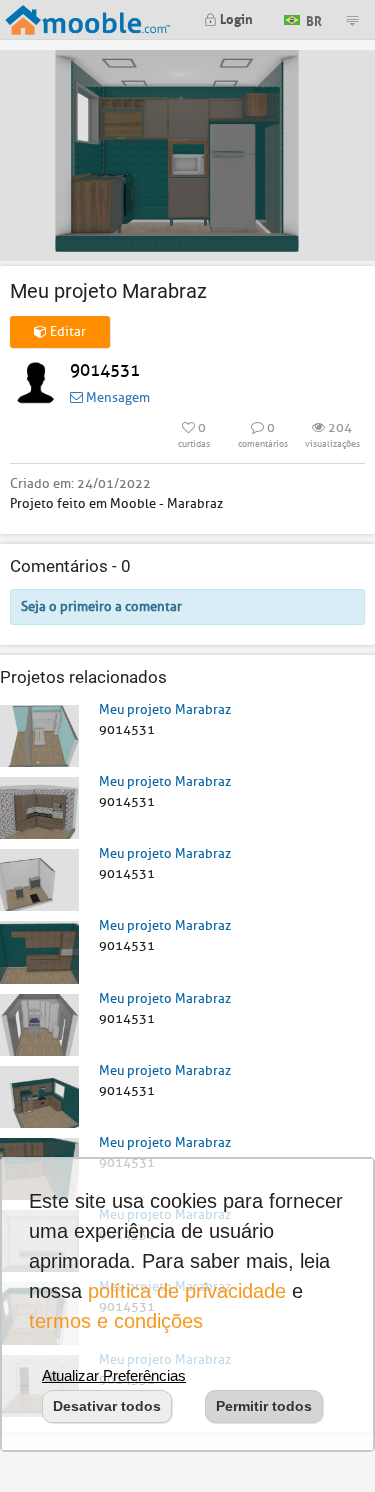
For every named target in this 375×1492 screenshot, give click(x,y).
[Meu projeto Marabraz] (39, 734)
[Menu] (352, 20)
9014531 (105, 370)
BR (312, 18)
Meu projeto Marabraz (165, 709)
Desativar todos (107, 1406)
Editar (66, 331)
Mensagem (116, 397)
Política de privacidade (187, 1291)
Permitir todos (264, 1406)
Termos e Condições (116, 1321)
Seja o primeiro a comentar (101, 606)
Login (235, 17)
